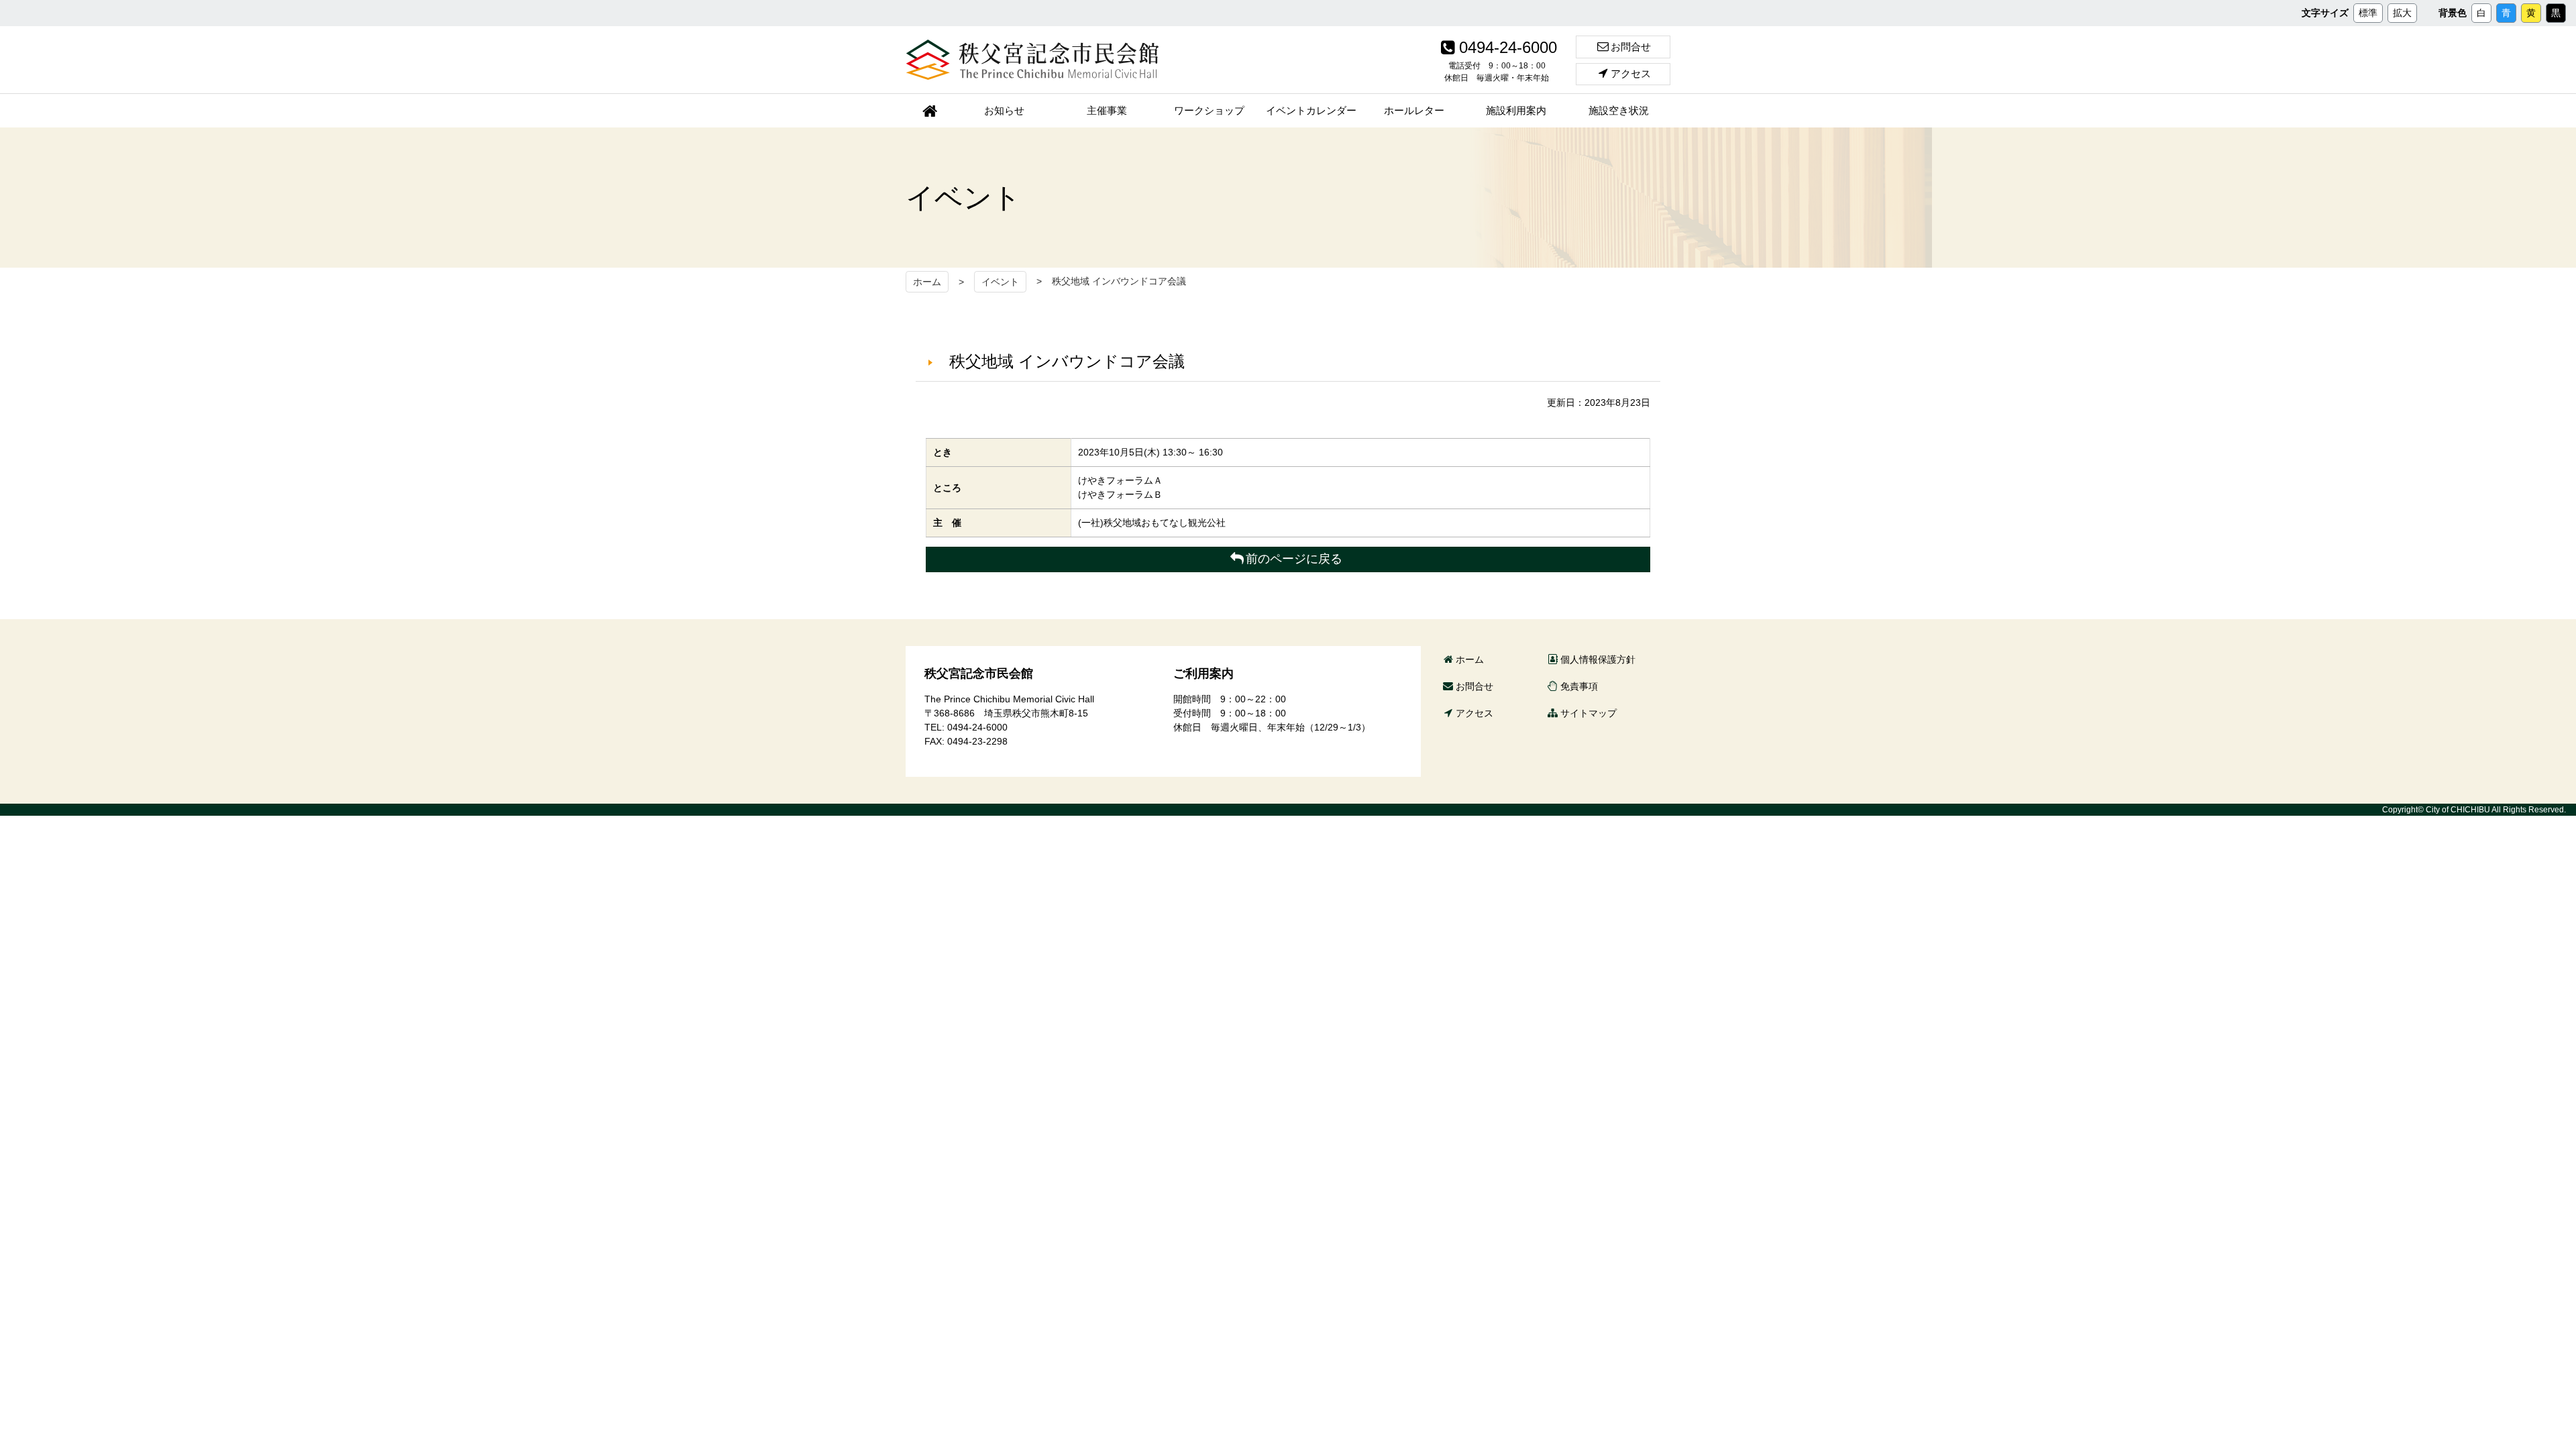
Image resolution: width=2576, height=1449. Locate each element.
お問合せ (1631, 47)
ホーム (927, 282)
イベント (1000, 282)
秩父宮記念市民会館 (1032, 60)
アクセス (1631, 73)
